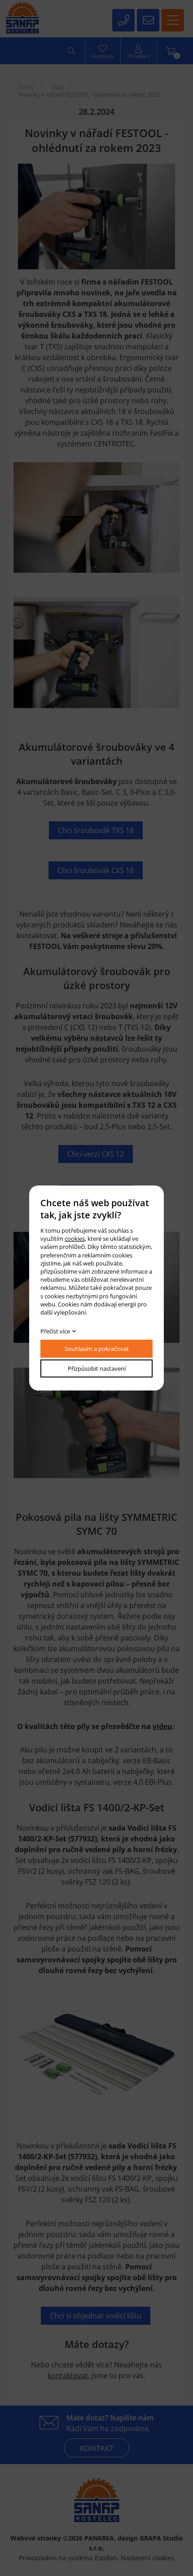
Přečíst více (55, 1331)
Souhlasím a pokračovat (97, 1349)
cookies (75, 1239)
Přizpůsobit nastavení (97, 1368)
